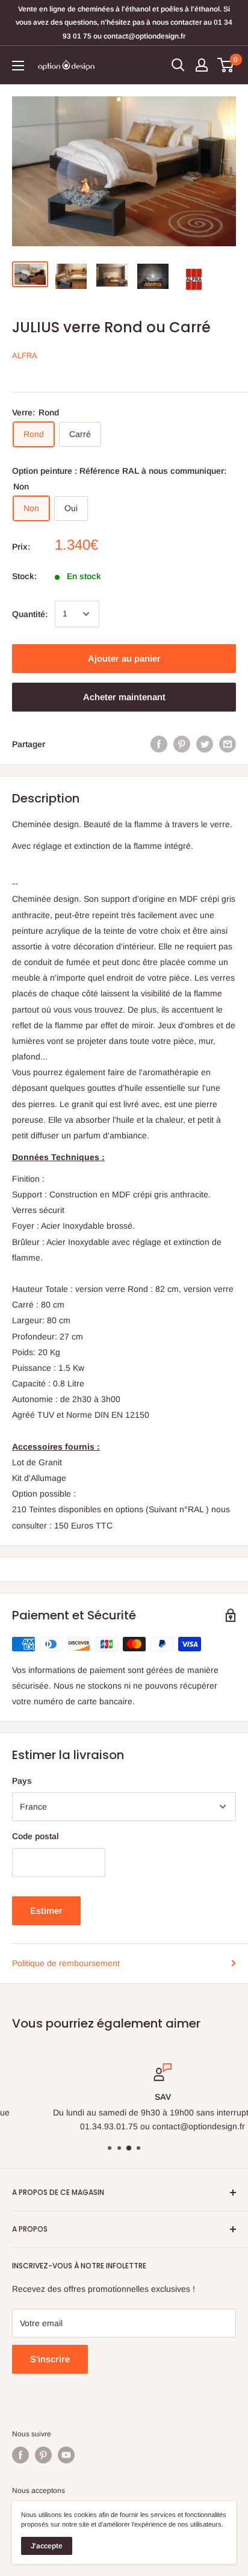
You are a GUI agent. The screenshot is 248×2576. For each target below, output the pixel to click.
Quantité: (30, 614)
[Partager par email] (228, 744)
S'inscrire (50, 2359)
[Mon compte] (202, 65)
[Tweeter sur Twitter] (205, 744)
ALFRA (25, 355)
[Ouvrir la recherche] (178, 65)
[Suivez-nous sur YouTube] (66, 2455)
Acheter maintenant (124, 697)
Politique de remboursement (66, 1963)
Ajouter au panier (124, 658)
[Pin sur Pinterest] (182, 744)
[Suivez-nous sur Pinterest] (43, 2455)
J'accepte (47, 2546)
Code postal (36, 1836)
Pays (22, 1781)
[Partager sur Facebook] (159, 744)
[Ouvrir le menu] (18, 66)
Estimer (46, 1910)
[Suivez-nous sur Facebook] (20, 2455)
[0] (226, 65)
